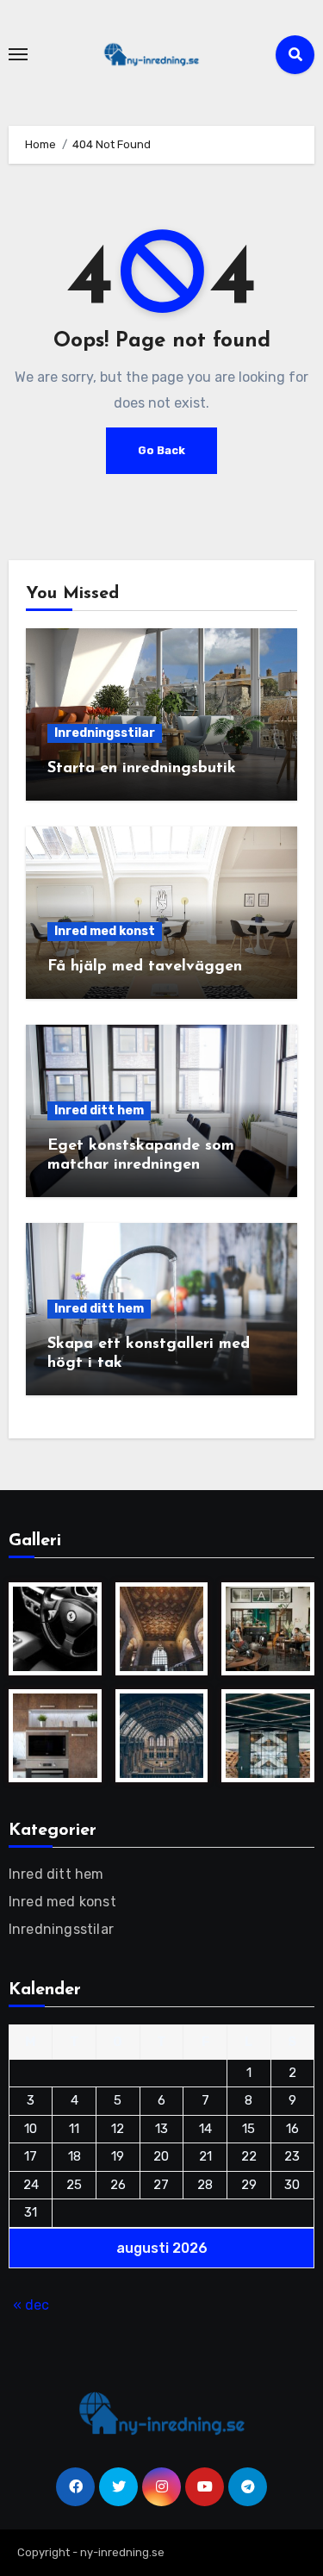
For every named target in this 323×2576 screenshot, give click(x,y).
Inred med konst (105, 931)
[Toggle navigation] (18, 54)
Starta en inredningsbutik (142, 769)
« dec (31, 2305)
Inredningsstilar (105, 733)
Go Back (161, 450)
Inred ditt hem (99, 1110)
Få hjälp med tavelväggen (145, 967)
